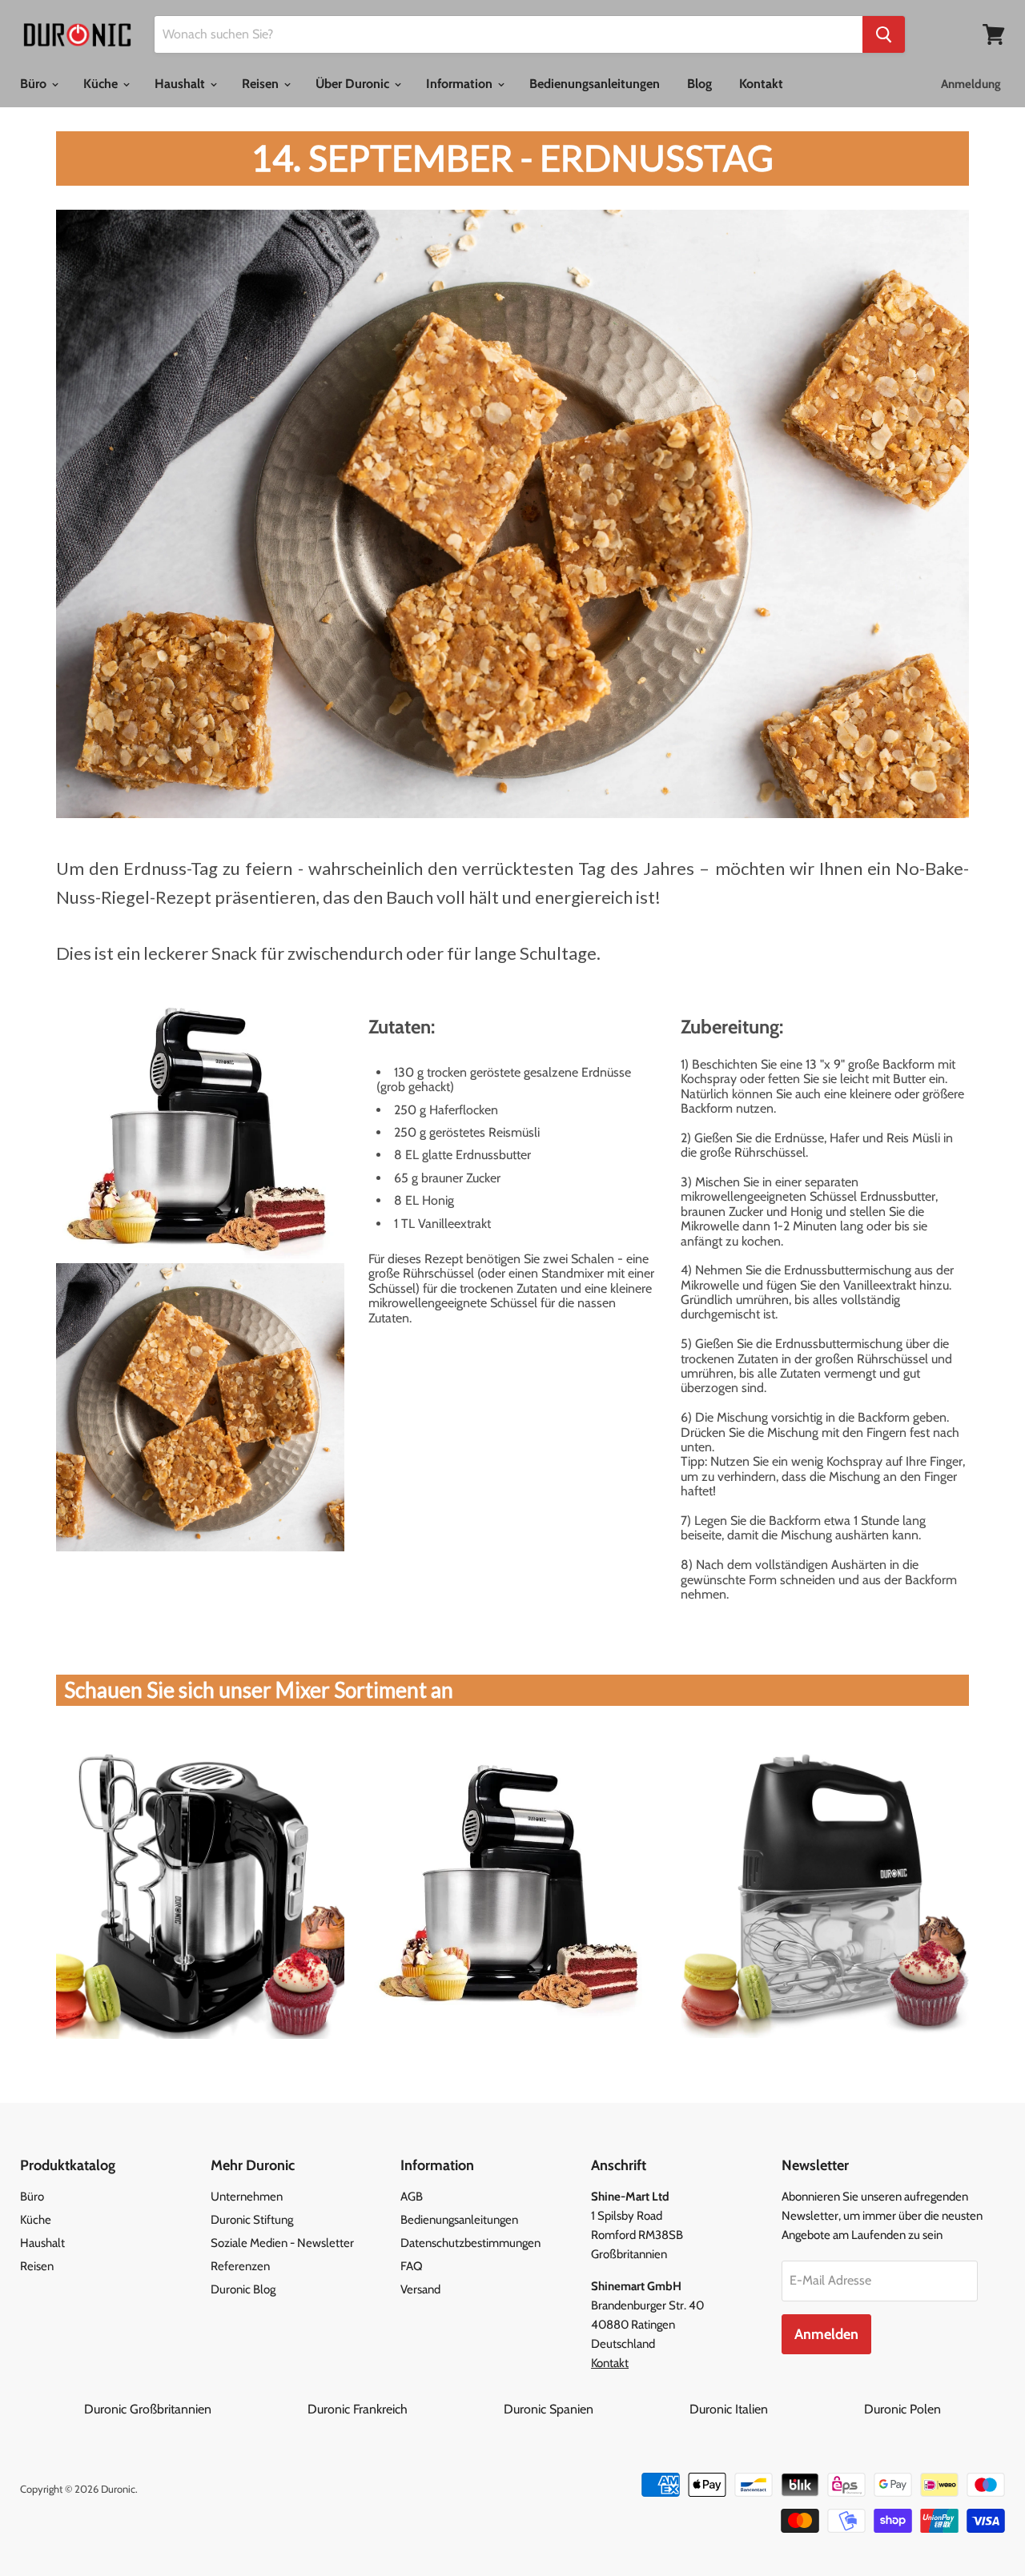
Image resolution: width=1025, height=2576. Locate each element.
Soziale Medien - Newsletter (282, 2243)
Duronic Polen (902, 2409)
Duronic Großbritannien (194, 2409)
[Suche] (884, 34)
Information (461, 84)
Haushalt (181, 84)
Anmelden (826, 2334)
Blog (699, 84)
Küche (102, 84)
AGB (412, 2197)
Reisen (262, 84)
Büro (35, 84)
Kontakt (761, 84)
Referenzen (240, 2266)
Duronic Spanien (595, 2409)
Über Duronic (354, 84)
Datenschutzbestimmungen (470, 2243)
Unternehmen (247, 2197)
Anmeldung (971, 84)
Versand (420, 2289)
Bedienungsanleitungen (595, 84)
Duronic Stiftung (252, 2220)
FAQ (412, 2266)
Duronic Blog (243, 2289)
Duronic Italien (775, 2409)
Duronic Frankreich (404, 2409)
